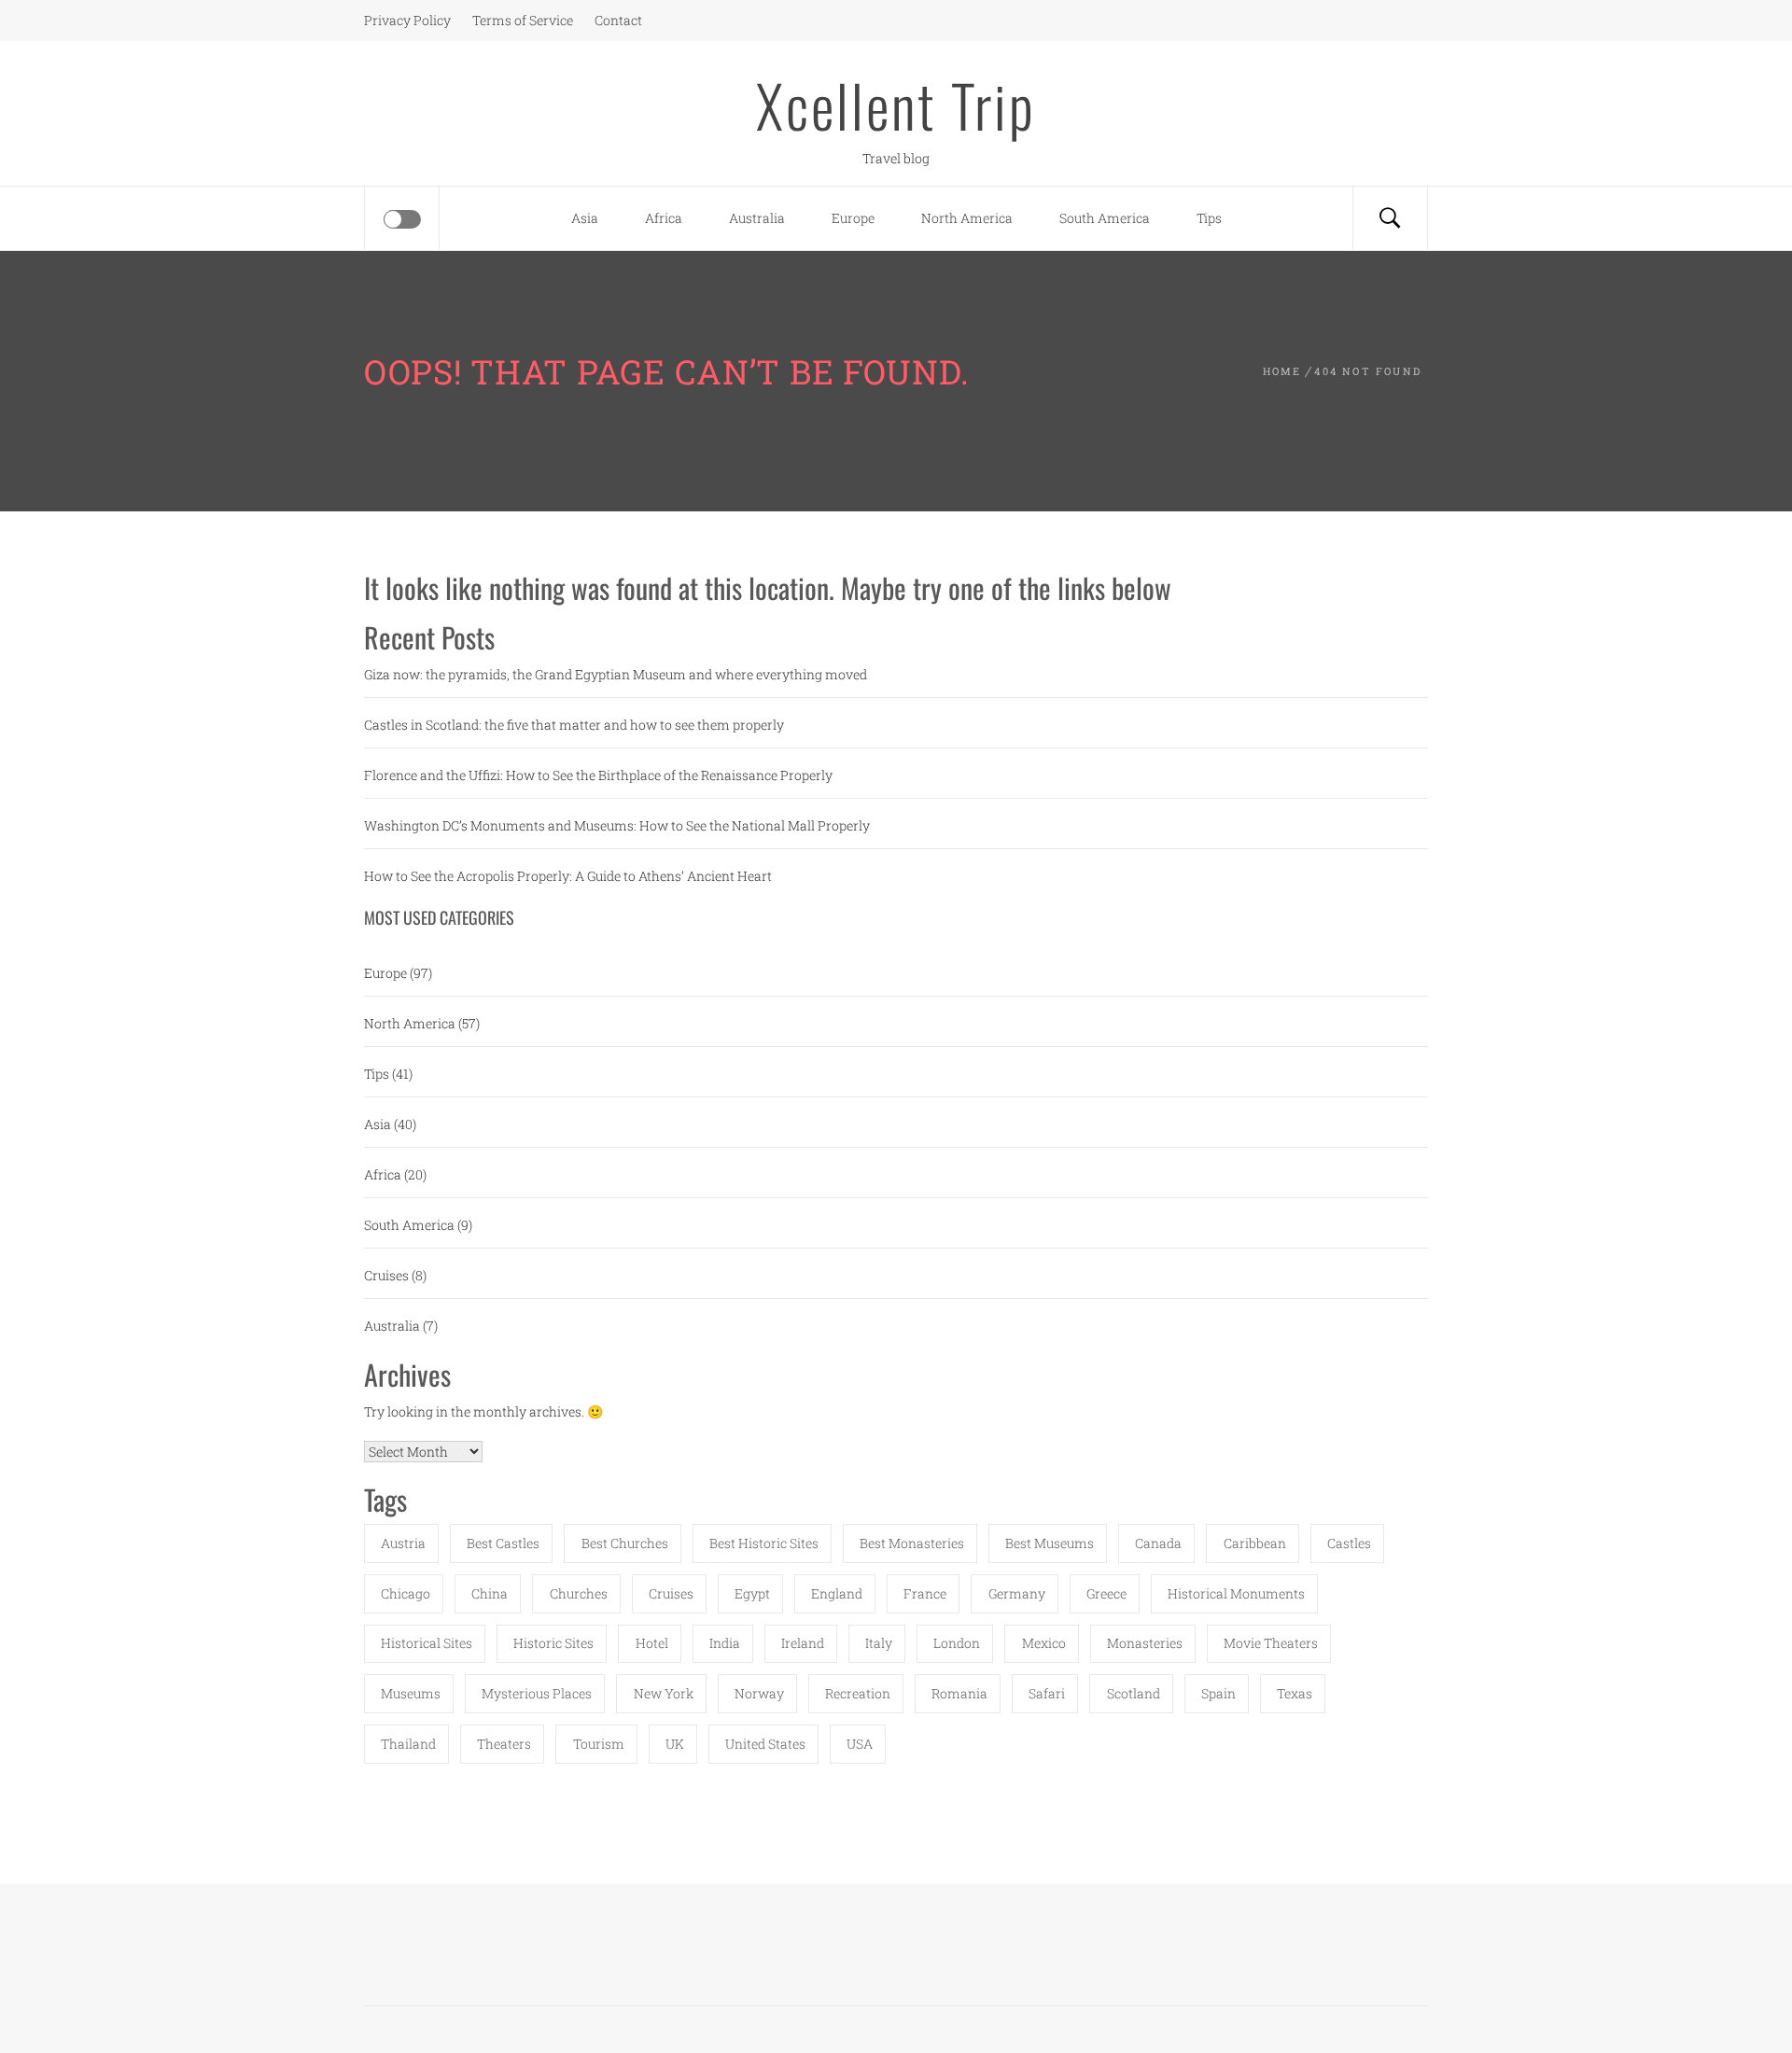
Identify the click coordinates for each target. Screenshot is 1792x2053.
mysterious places (537, 1693)
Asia (585, 218)
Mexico (1044, 1643)
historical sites (427, 1643)
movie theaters (1271, 1643)
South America (1105, 218)
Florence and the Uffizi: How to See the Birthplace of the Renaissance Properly (598, 775)
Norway (759, 1693)
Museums (411, 1693)
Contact (618, 20)
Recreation (858, 1693)
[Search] (1390, 218)
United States (765, 1744)
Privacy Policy (407, 20)
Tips (1209, 218)
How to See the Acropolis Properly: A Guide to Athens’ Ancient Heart (568, 876)
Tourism (599, 1744)
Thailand (408, 1744)
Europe (853, 218)
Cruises (386, 1275)
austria (403, 1543)
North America (967, 218)
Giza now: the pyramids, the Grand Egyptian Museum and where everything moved (616, 674)
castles (1349, 1543)
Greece (1106, 1593)
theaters (504, 1744)
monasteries (1145, 1643)
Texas (1295, 1693)
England (837, 1593)
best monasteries (912, 1543)
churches (579, 1593)
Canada (1158, 1543)
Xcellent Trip (896, 105)
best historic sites (764, 1543)
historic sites (553, 1643)
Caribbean (1255, 1543)
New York (664, 1693)
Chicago (406, 1593)
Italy (879, 1643)
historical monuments (1236, 1593)
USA (860, 1744)
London (957, 1643)
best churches (625, 1543)
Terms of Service (523, 20)
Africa (664, 218)
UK (675, 1744)
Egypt (752, 1593)
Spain (1218, 1693)
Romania (959, 1693)
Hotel (652, 1643)
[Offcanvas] (402, 219)
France (925, 1593)
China (490, 1593)
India (725, 1643)
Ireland (803, 1643)
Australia (757, 218)
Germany (1017, 1593)
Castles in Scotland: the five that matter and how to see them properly (574, 725)
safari (1047, 1693)
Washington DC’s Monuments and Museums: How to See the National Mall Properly (617, 825)
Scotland (1134, 1693)
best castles (503, 1543)
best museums (1050, 1543)
